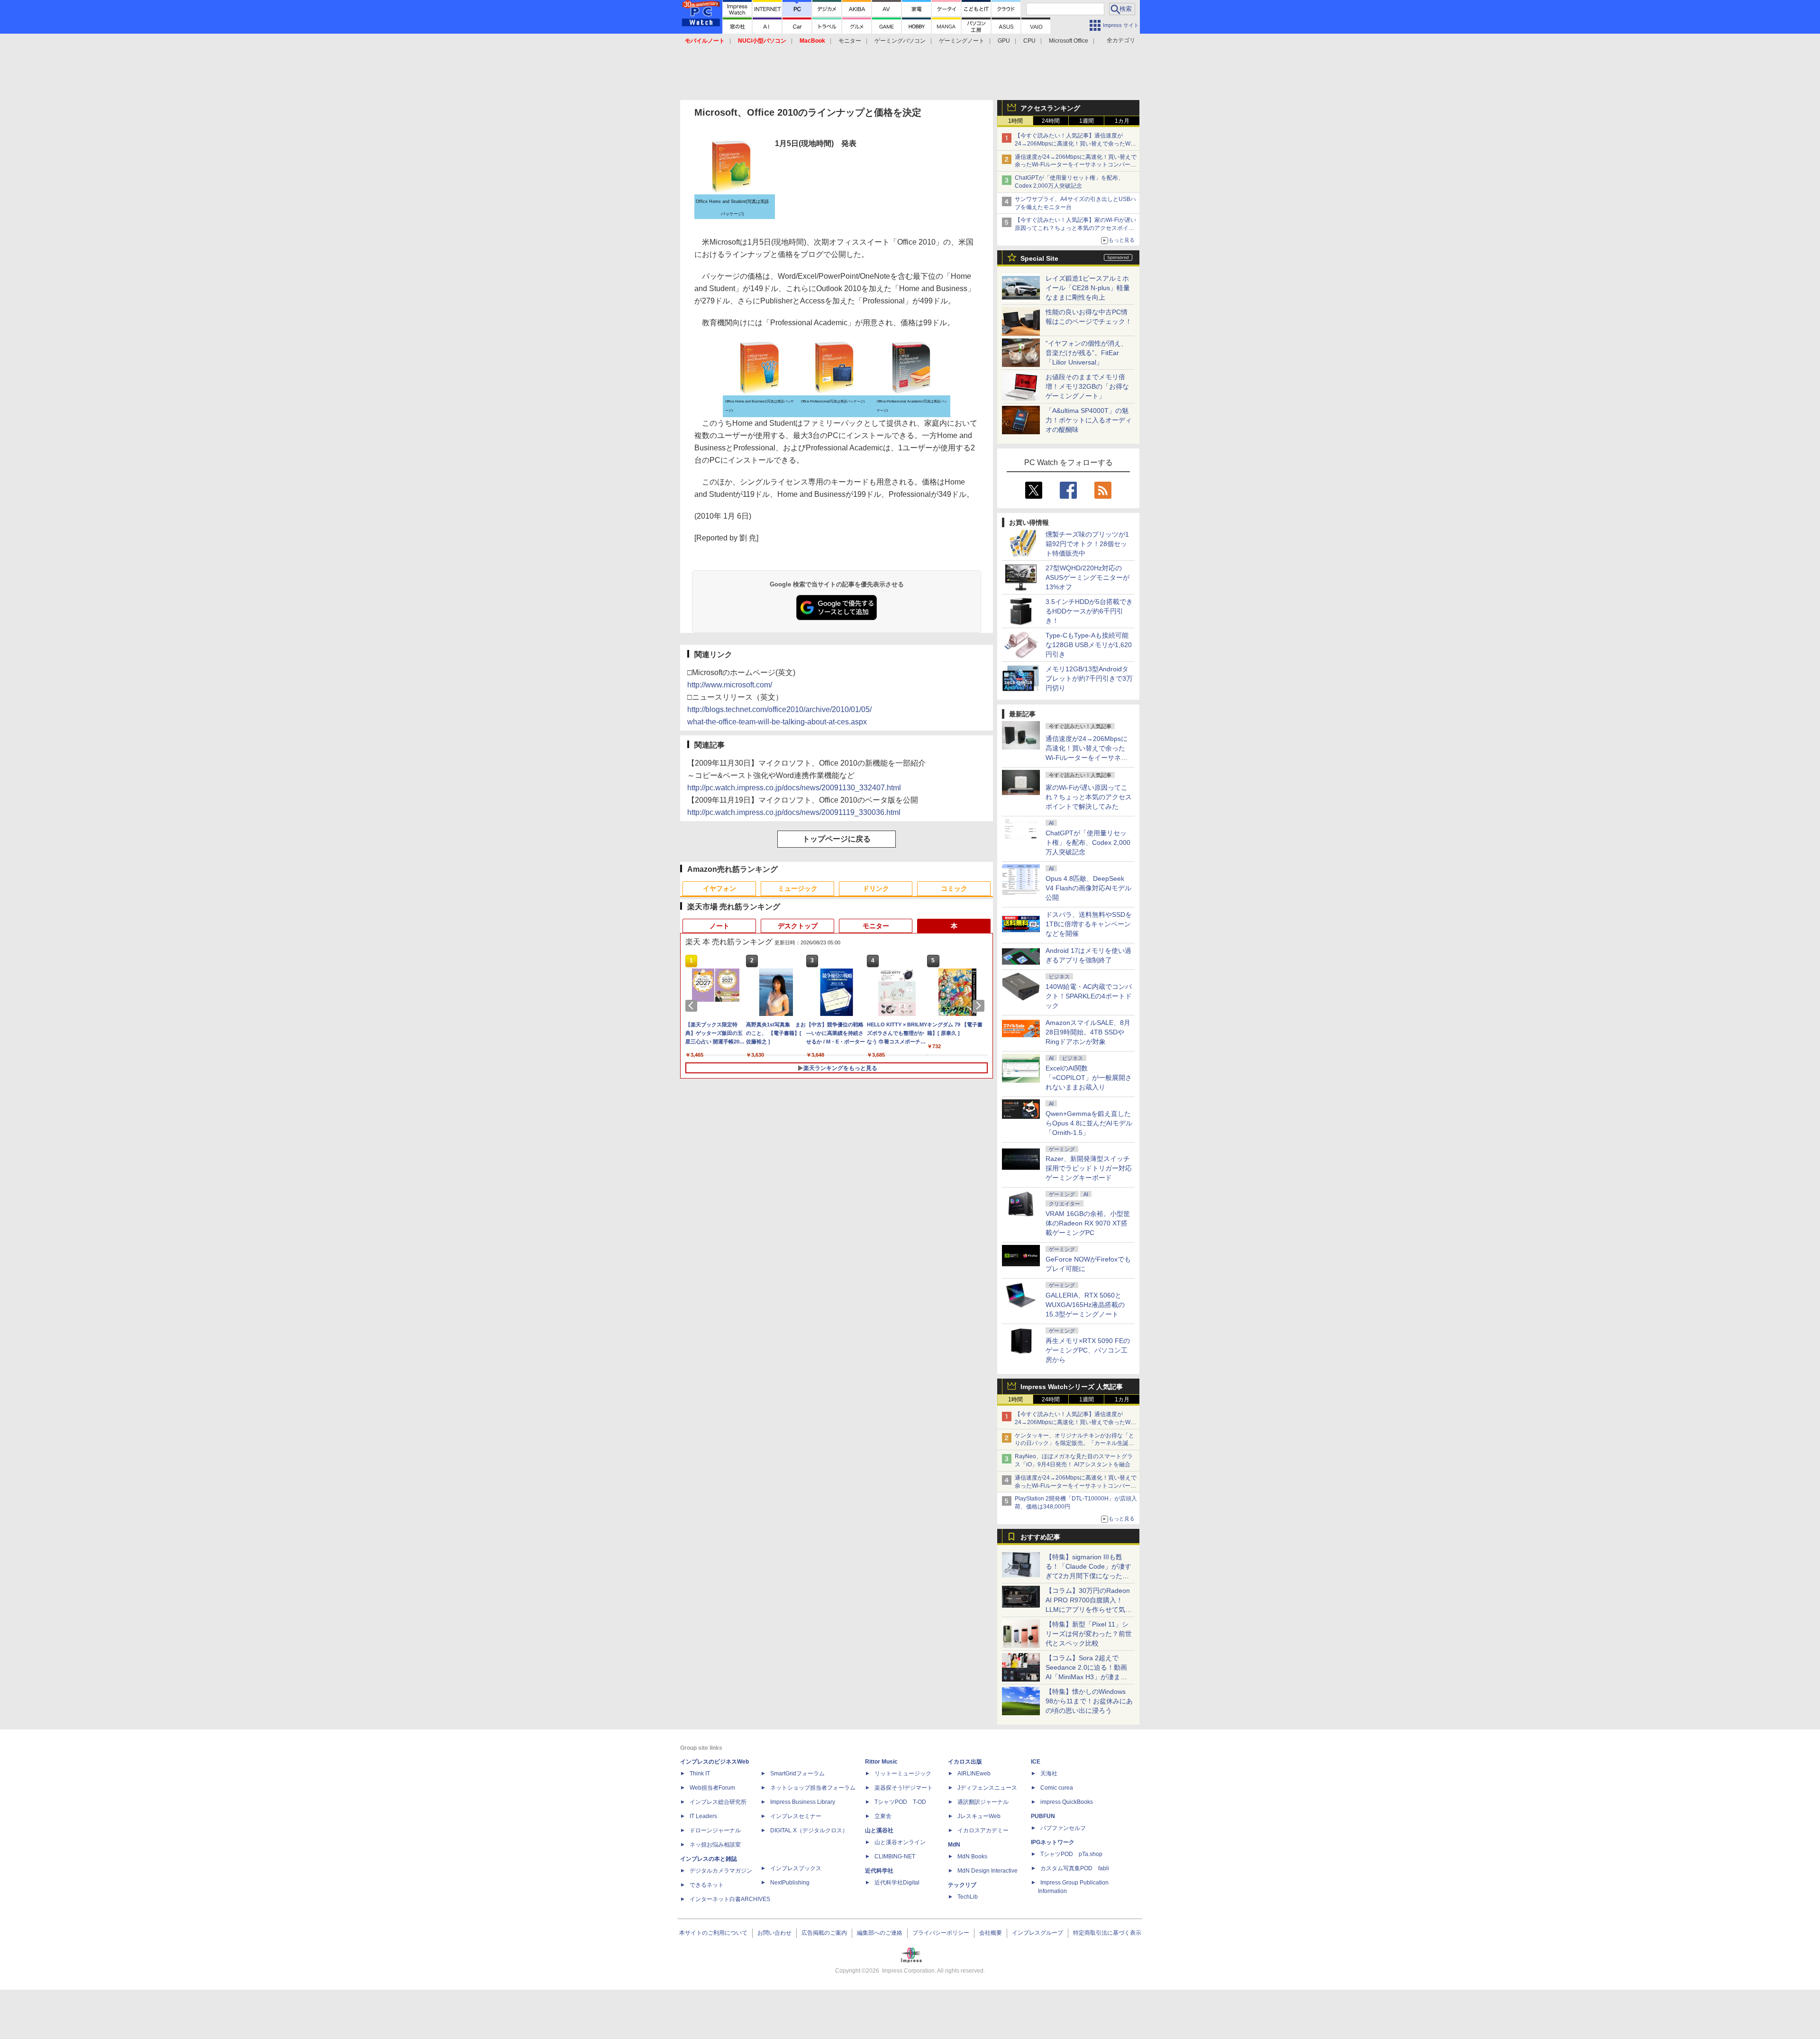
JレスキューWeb (979, 1816)
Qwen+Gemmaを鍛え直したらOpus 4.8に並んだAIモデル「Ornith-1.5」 (1089, 1123)
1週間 (1087, 121)
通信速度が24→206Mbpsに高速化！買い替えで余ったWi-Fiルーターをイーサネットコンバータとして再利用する (1076, 165)
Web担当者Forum (712, 1788)
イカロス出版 (965, 1762)
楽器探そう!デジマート (904, 1788)
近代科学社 (879, 1871)
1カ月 (1122, 121)
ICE (1036, 1762)
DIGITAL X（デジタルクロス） (809, 1830)
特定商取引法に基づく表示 (1107, 1933)
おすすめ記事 (1040, 1537)
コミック (954, 888)
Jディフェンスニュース (987, 1788)
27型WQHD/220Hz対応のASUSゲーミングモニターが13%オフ (1087, 577)
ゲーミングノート (962, 41)
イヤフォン (719, 888)
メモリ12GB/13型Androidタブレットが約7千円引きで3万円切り (1089, 678)
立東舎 (883, 1816)
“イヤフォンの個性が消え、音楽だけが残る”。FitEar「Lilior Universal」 (1087, 353)
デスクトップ (798, 926)
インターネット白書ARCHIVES (730, 1899)
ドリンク (876, 888)
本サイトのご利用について (713, 1933)
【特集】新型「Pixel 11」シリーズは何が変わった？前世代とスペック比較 (1089, 1634)
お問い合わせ (774, 1933)
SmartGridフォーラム (797, 1774)
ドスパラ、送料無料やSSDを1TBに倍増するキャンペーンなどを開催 (1089, 924)
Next (980, 1006)
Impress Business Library (803, 1802)
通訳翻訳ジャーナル (983, 1802)
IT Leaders (703, 1816)
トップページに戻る (837, 839)
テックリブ (962, 1885)
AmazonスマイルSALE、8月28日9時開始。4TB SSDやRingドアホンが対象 (1088, 1032)
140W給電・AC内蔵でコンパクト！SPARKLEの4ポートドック (1089, 996)
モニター (850, 41)
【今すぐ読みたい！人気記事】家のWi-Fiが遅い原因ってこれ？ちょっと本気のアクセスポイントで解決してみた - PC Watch (1075, 228)
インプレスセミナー (796, 1816)
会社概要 (991, 1933)
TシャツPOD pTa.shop (1071, 1854)
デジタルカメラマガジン (721, 1871)
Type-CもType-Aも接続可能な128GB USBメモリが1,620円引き (1089, 645)
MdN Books (972, 1856)
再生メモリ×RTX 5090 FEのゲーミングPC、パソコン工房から (1088, 1350)
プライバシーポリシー (941, 1933)
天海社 (1049, 1774)
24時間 (1051, 121)
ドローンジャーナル (715, 1830)
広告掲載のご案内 (824, 1933)
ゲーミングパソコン (900, 41)
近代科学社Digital (897, 1883)
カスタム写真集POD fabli (1075, 1868)
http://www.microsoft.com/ (730, 685)
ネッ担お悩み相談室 (715, 1845)
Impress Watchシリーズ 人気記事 (1072, 1387)
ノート (719, 926)
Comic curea (1057, 1788)
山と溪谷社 (879, 1830)
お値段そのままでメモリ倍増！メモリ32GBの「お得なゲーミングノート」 (1087, 386)
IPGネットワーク (1053, 1842)
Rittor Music (881, 1762)
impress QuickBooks (1067, 1802)
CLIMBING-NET (895, 1856)
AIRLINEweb (974, 1774)
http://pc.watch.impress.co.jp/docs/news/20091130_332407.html (794, 788)
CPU (1029, 41)
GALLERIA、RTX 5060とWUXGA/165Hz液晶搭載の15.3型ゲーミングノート (1085, 1305)
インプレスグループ (1037, 1933)
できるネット (707, 1885)
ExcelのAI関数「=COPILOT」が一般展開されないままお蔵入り (1089, 1078)
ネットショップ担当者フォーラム (813, 1788)
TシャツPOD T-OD (900, 1802)
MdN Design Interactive (987, 1871)
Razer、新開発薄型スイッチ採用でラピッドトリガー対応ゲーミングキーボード (1089, 1168)
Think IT (700, 1774)
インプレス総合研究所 (718, 1802)
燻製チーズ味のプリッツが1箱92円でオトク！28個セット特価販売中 (1087, 544)
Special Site (1039, 258)
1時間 (1015, 121)
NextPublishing (790, 1883)
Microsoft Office (1069, 41)
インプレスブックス (796, 1868)
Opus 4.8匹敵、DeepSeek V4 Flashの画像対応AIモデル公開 (1088, 888)
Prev (693, 1006)
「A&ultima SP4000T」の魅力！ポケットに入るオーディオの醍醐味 (1089, 420)
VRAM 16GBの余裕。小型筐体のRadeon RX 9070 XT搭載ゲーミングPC (1088, 1223)
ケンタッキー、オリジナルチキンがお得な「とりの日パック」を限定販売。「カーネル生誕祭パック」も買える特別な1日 (1074, 1444)
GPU (1004, 41)
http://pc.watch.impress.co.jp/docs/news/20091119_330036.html (794, 812)
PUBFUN (1043, 1816)
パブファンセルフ (1063, 1828)
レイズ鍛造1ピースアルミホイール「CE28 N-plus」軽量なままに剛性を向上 (1088, 288)
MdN (954, 1845)
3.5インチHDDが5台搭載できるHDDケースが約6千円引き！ (1089, 611)
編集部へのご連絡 (880, 1933)
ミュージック (798, 888)
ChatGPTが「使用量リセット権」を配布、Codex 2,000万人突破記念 (1088, 842)
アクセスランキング (1050, 108)
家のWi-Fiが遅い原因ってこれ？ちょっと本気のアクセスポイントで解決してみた (1089, 797)
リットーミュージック (903, 1774)
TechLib (968, 1897)
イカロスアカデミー (983, 1830)
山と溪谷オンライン (900, 1842)
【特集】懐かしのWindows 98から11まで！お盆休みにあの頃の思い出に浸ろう (1089, 1701)
